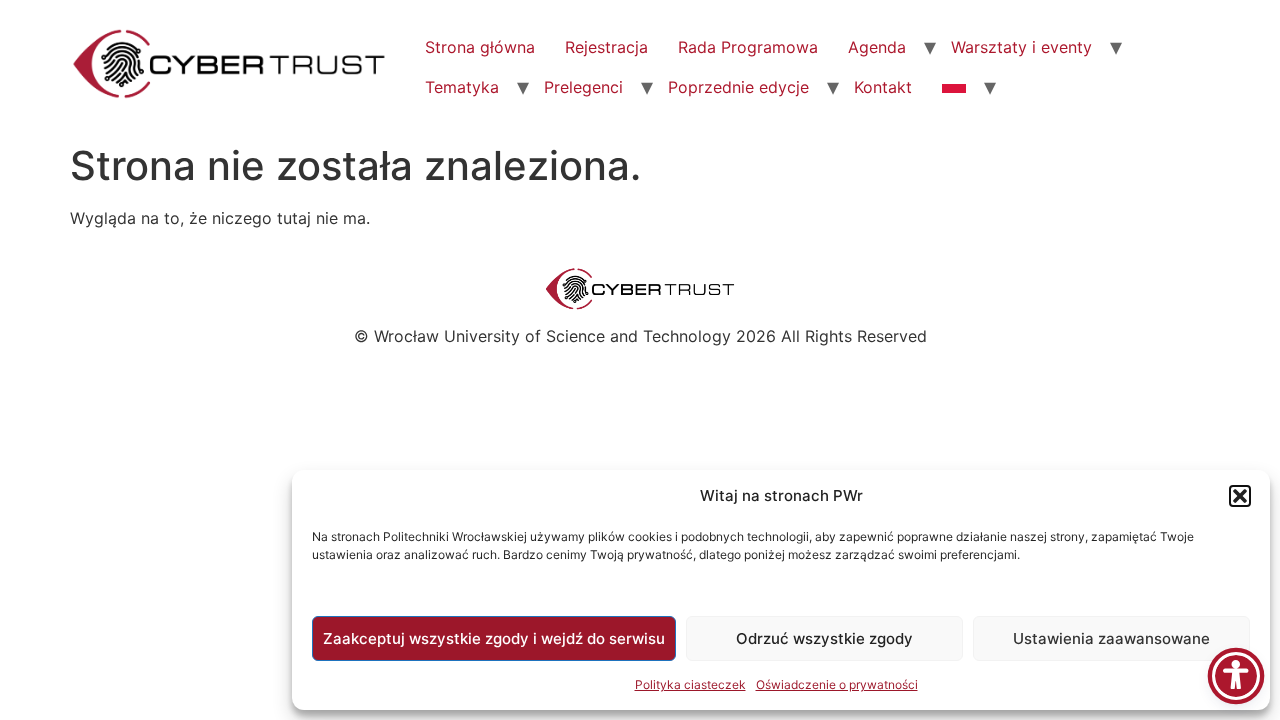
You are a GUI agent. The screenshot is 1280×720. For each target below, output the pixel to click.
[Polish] (954, 87)
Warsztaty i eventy (1021, 47)
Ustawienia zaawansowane (1111, 638)
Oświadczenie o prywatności (837, 684)
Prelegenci (583, 87)
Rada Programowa (748, 47)
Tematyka (462, 87)
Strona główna (480, 47)
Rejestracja (606, 47)
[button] (1240, 496)
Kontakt (883, 87)
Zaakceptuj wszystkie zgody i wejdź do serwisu (494, 638)
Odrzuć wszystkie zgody (824, 638)
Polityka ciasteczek (690, 684)
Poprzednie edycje (738, 87)
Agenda (877, 47)
